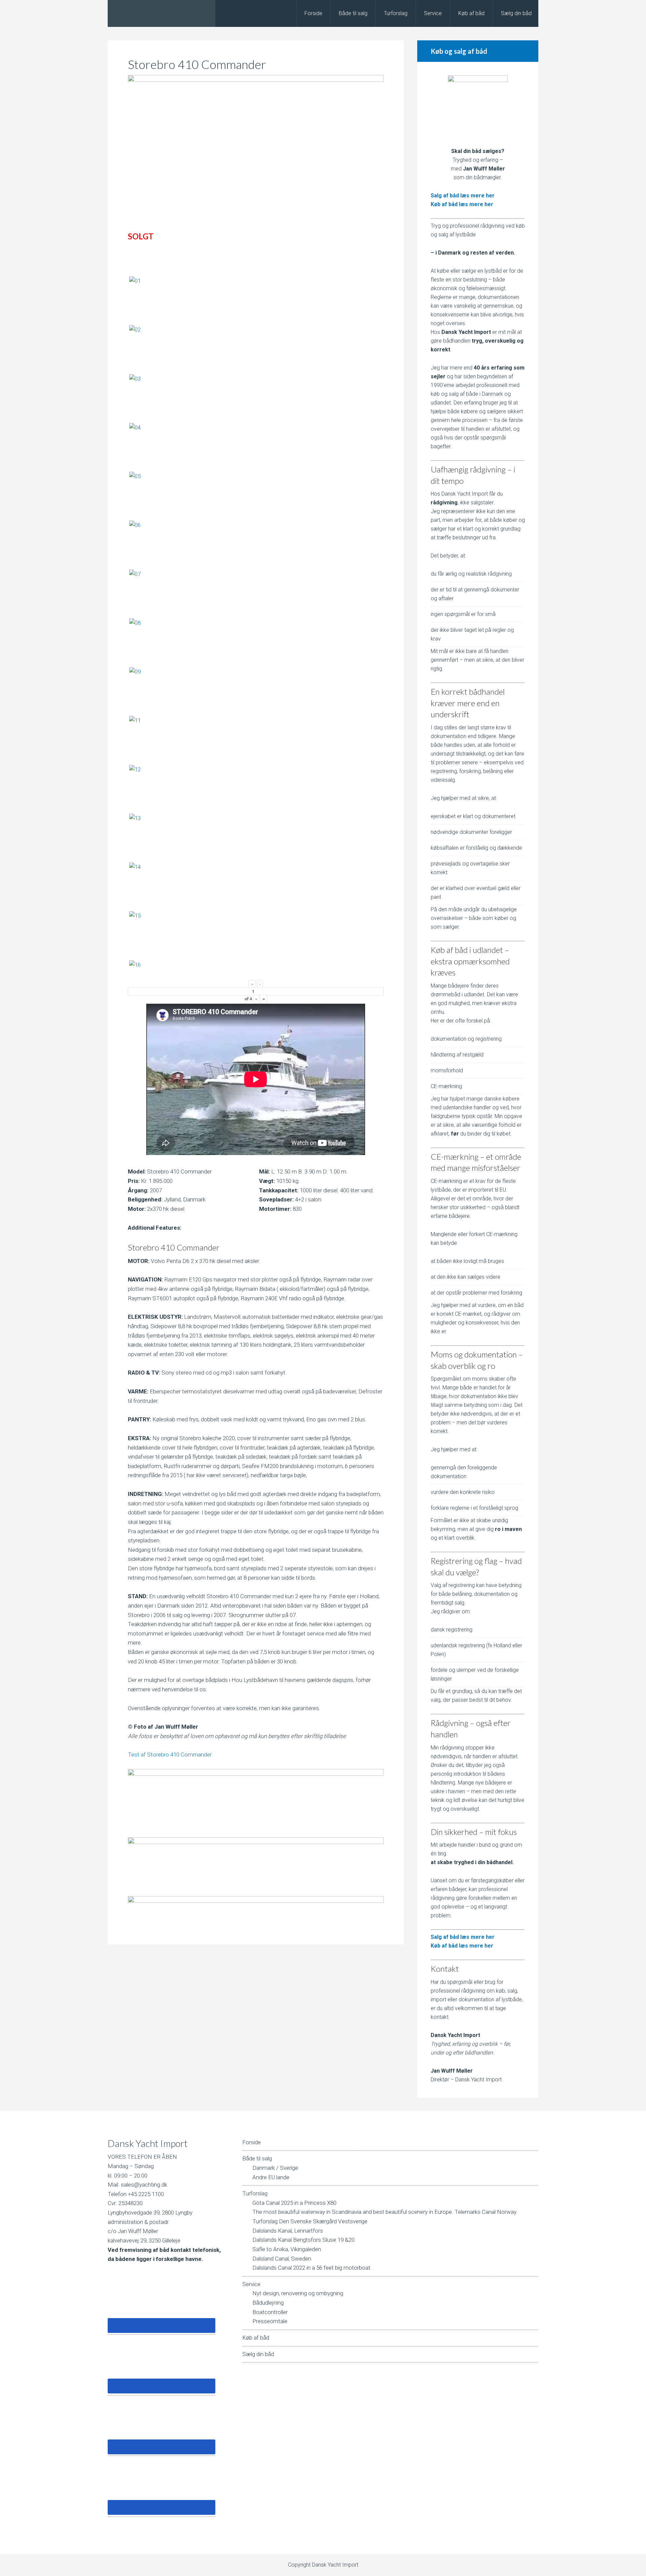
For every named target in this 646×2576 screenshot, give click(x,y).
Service (251, 2284)
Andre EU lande (271, 2177)
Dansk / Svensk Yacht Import (161, 13)
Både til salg (257, 2158)
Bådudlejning (268, 2303)
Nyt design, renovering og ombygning (298, 2293)
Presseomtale (270, 2321)
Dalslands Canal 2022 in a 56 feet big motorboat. (312, 2268)
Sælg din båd (258, 2354)
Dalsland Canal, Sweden (282, 2259)
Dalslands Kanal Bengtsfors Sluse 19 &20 (303, 2240)
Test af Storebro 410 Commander (170, 1755)
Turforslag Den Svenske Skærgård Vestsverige (310, 2221)
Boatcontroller (270, 2312)
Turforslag (255, 2193)
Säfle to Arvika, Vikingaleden (287, 2249)
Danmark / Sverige (275, 2168)
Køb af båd (256, 2338)
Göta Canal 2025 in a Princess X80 (294, 2203)
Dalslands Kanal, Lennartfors (288, 2231)
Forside (252, 2142)
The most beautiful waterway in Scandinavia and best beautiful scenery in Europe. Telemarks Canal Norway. (385, 2212)
